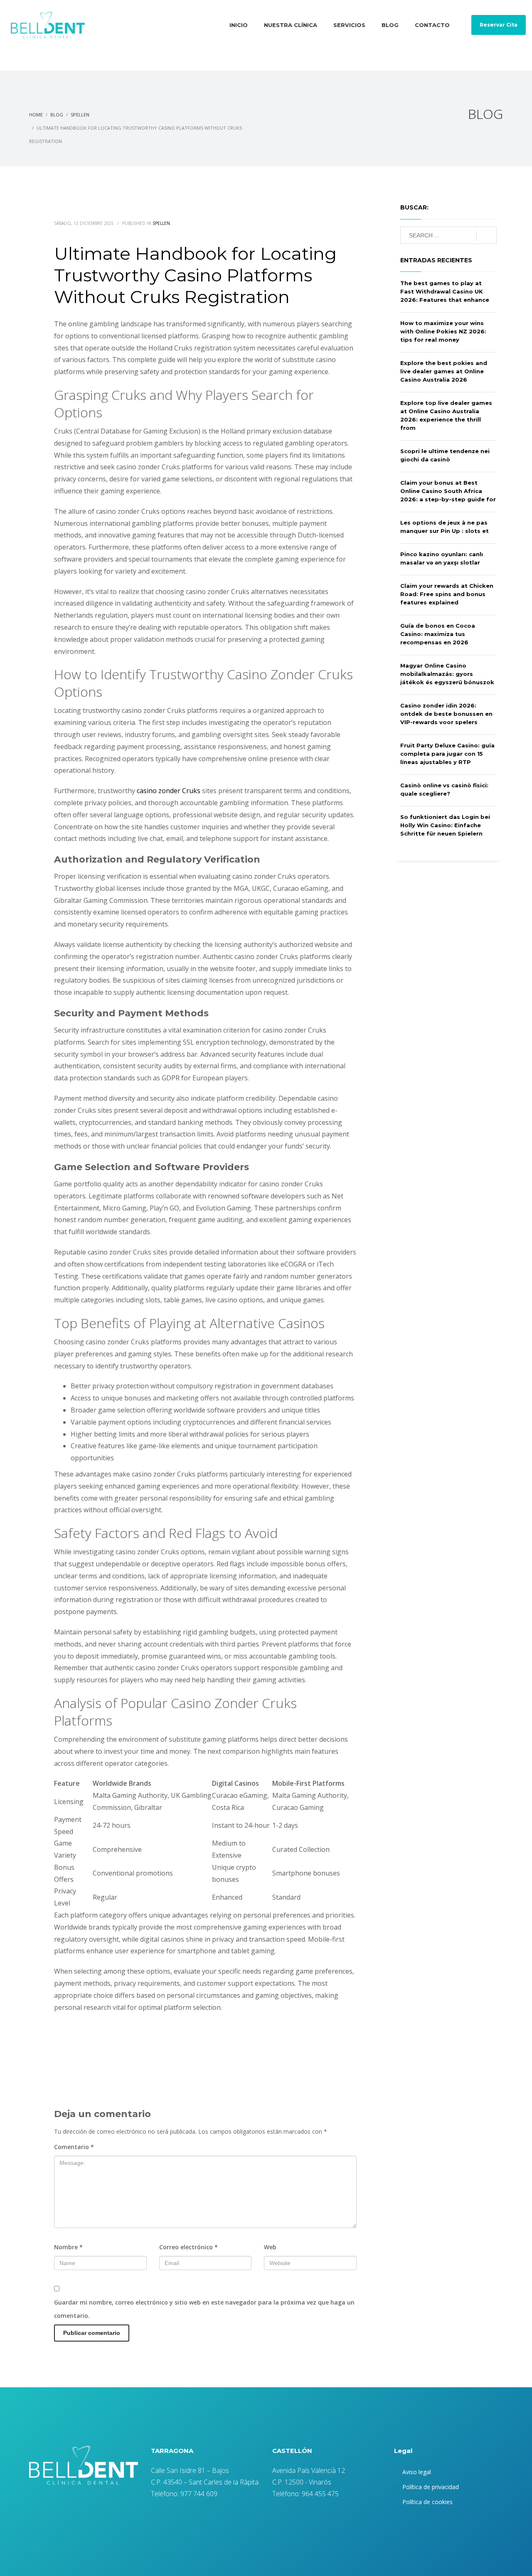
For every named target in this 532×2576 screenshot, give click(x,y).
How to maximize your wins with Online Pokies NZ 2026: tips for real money (443, 331)
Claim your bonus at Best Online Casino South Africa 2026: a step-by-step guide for (448, 491)
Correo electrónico (188, 2247)
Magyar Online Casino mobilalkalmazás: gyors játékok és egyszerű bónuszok (447, 674)
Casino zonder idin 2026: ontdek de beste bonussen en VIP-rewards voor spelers (446, 714)
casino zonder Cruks (169, 791)
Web (270, 2247)
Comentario (74, 2147)
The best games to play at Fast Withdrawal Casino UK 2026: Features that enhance (445, 291)
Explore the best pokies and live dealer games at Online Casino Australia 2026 (444, 371)
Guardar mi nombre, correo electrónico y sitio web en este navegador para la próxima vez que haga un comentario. (204, 2309)
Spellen (161, 223)
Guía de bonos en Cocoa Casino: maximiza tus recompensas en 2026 (438, 634)
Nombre (68, 2247)
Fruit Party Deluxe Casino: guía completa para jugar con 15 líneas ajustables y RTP (447, 754)
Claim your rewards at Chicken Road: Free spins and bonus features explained (447, 594)
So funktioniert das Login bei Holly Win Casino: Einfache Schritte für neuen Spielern (445, 825)
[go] (486, 236)
